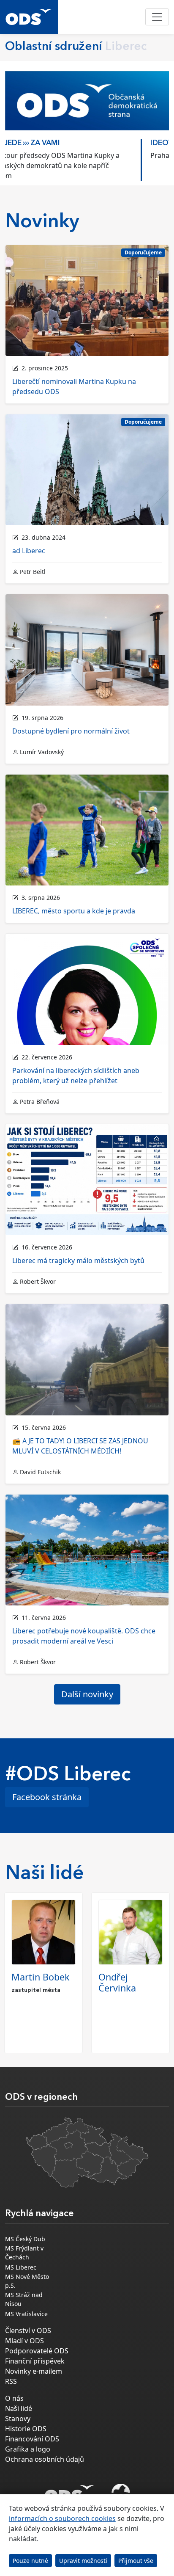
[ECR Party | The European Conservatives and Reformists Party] (121, 2494)
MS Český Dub (25, 2239)
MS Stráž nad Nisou (24, 2299)
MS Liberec (21, 2267)
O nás (14, 2398)
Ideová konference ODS (63, 143)
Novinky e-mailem (34, 2371)
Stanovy (18, 2419)
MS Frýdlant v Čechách (24, 2253)
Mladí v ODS (24, 2341)
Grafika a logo (28, 2449)
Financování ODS (32, 2439)
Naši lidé (19, 2408)
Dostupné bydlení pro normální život (71, 731)
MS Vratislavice (26, 2314)
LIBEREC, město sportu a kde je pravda (74, 911)
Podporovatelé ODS (37, 2351)
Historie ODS (26, 2429)
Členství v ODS (28, 2331)
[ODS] (69, 2491)
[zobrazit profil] (43, 1932)
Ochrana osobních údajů (45, 2459)
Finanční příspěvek (35, 2361)
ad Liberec (29, 551)
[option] (87, 158)
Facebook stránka (47, 1797)
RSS (11, 2381)
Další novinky (87, 1694)
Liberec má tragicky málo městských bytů (78, 1260)
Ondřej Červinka (117, 1982)
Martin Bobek (41, 1977)
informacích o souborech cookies (62, 2518)
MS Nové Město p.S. (27, 2281)
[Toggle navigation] (157, 17)
